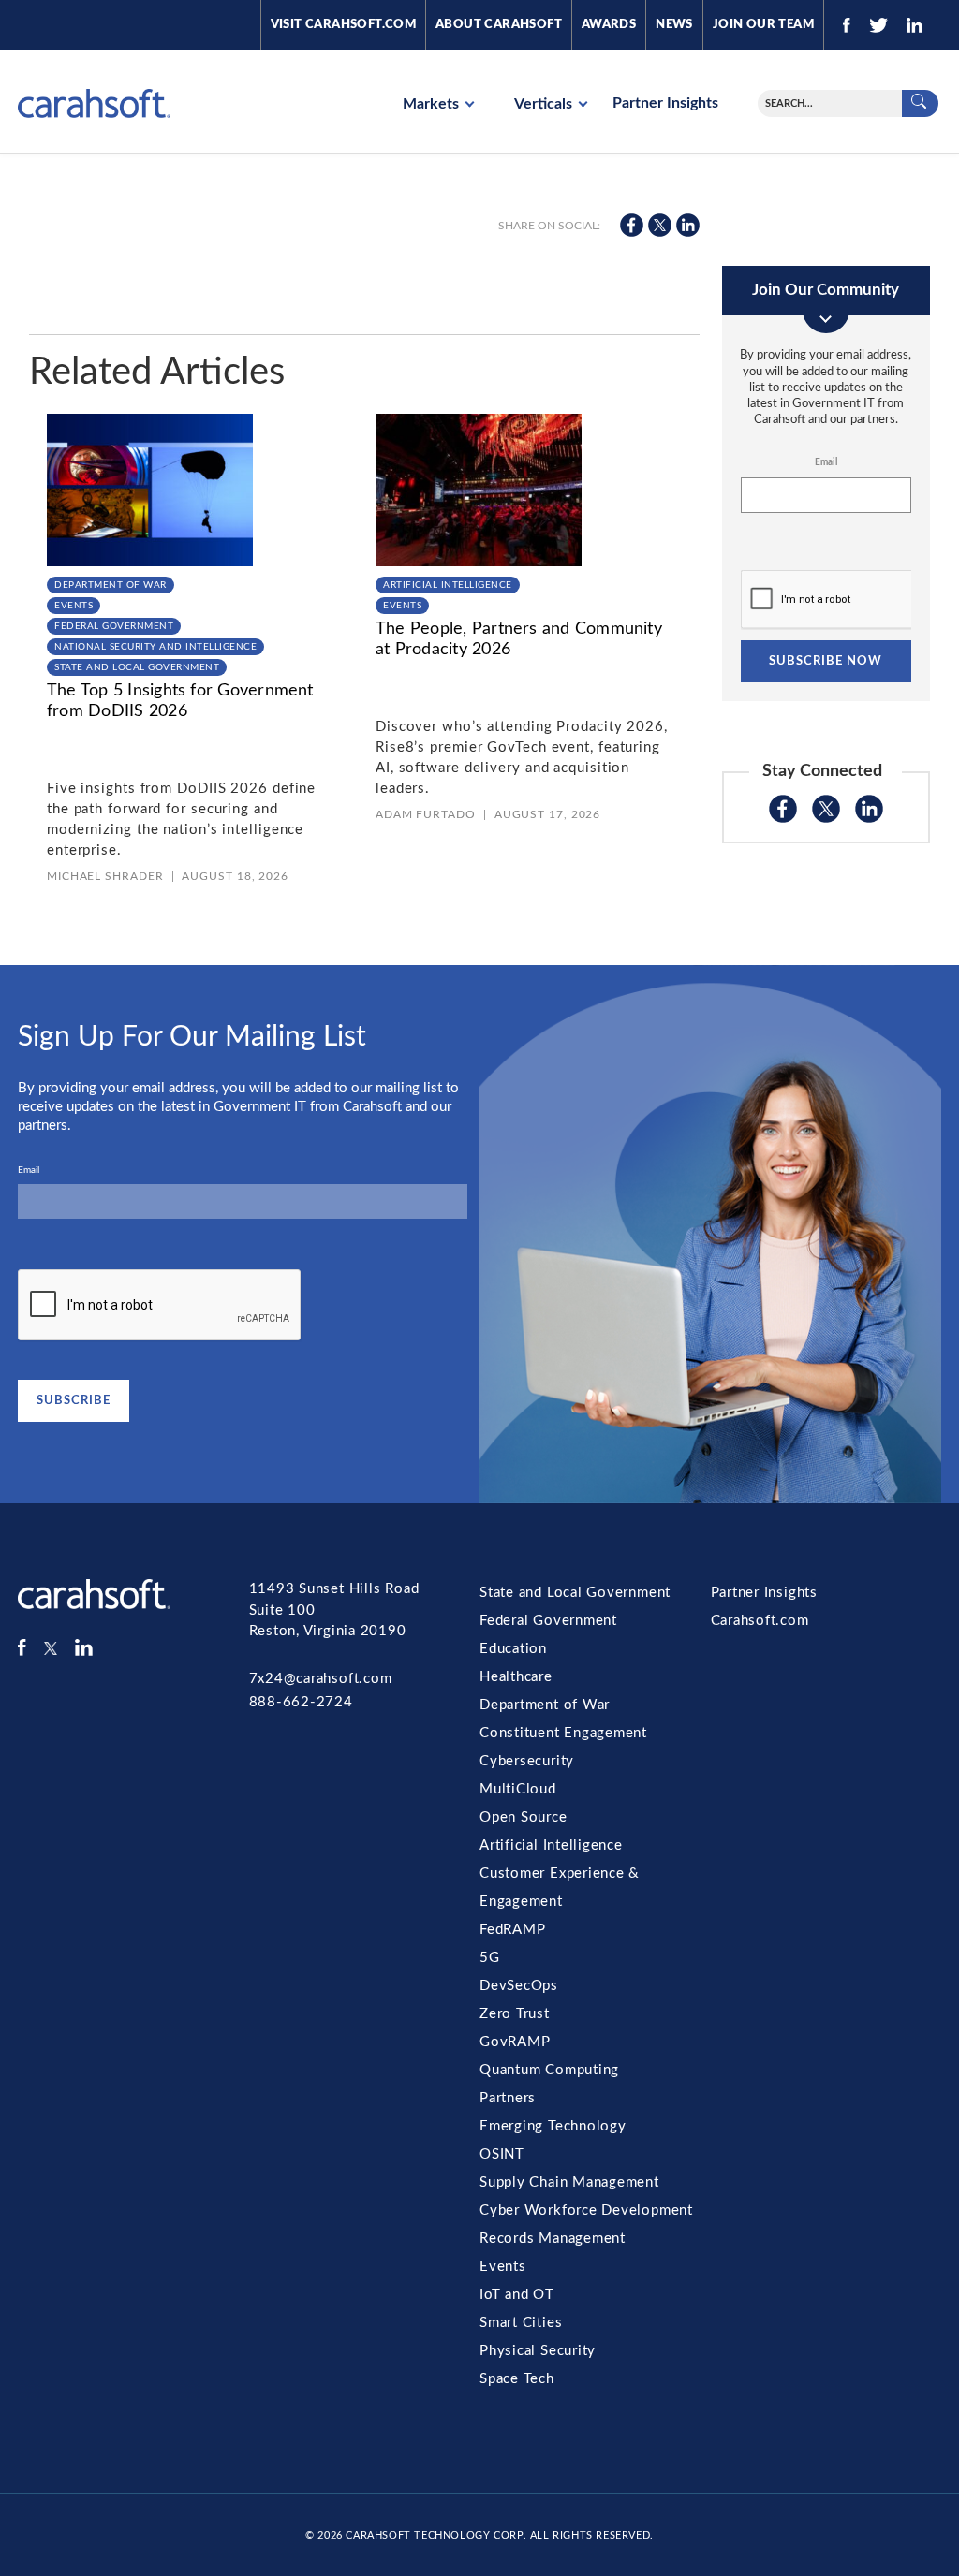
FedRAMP (512, 1930)
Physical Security (538, 2351)
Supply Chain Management (569, 2182)
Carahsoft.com (760, 1621)
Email (826, 462)
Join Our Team (763, 25)
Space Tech (517, 2379)
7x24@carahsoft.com (321, 1679)
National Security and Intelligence (155, 647)
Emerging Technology (553, 2126)
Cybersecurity (527, 1761)
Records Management (553, 2239)
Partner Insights (665, 103)
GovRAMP (515, 2042)
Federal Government (114, 626)
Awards (609, 25)
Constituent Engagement (563, 1733)
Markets (433, 104)
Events (74, 606)
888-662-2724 (301, 1702)
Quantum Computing (549, 2070)
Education (513, 1649)
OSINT (502, 2154)
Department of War (111, 585)
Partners (508, 2098)
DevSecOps (519, 1986)
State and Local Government (137, 667)
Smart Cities (521, 2323)
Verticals (545, 104)
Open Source (524, 1817)
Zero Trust (515, 2014)
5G (490, 1958)
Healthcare (516, 1677)
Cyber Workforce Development (586, 2210)
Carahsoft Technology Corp (434, 2535)
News (674, 25)
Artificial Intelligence (448, 585)
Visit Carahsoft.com (343, 25)
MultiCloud (518, 1789)
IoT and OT (517, 2295)
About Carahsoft (499, 25)
